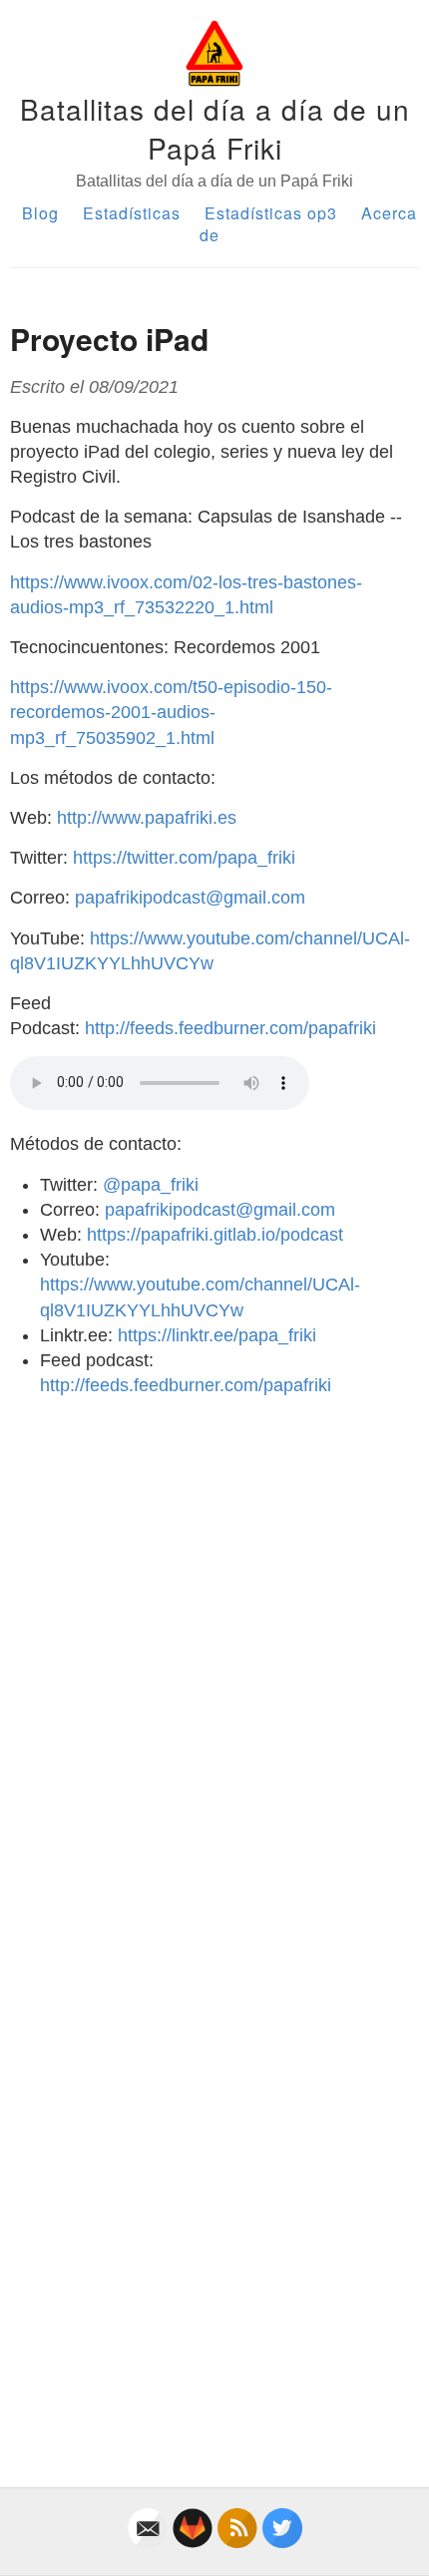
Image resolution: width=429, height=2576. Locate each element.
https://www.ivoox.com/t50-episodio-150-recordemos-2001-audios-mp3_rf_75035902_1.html (171, 712)
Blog (40, 213)
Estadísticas (132, 213)
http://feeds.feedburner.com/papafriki (230, 1028)
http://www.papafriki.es (147, 818)
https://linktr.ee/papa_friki (217, 1335)
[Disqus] (214, 1662)
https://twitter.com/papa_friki (184, 858)
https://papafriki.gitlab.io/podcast (215, 1235)
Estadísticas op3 (271, 213)
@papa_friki (151, 1185)
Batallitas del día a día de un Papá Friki (215, 128)
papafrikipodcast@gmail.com (190, 898)
